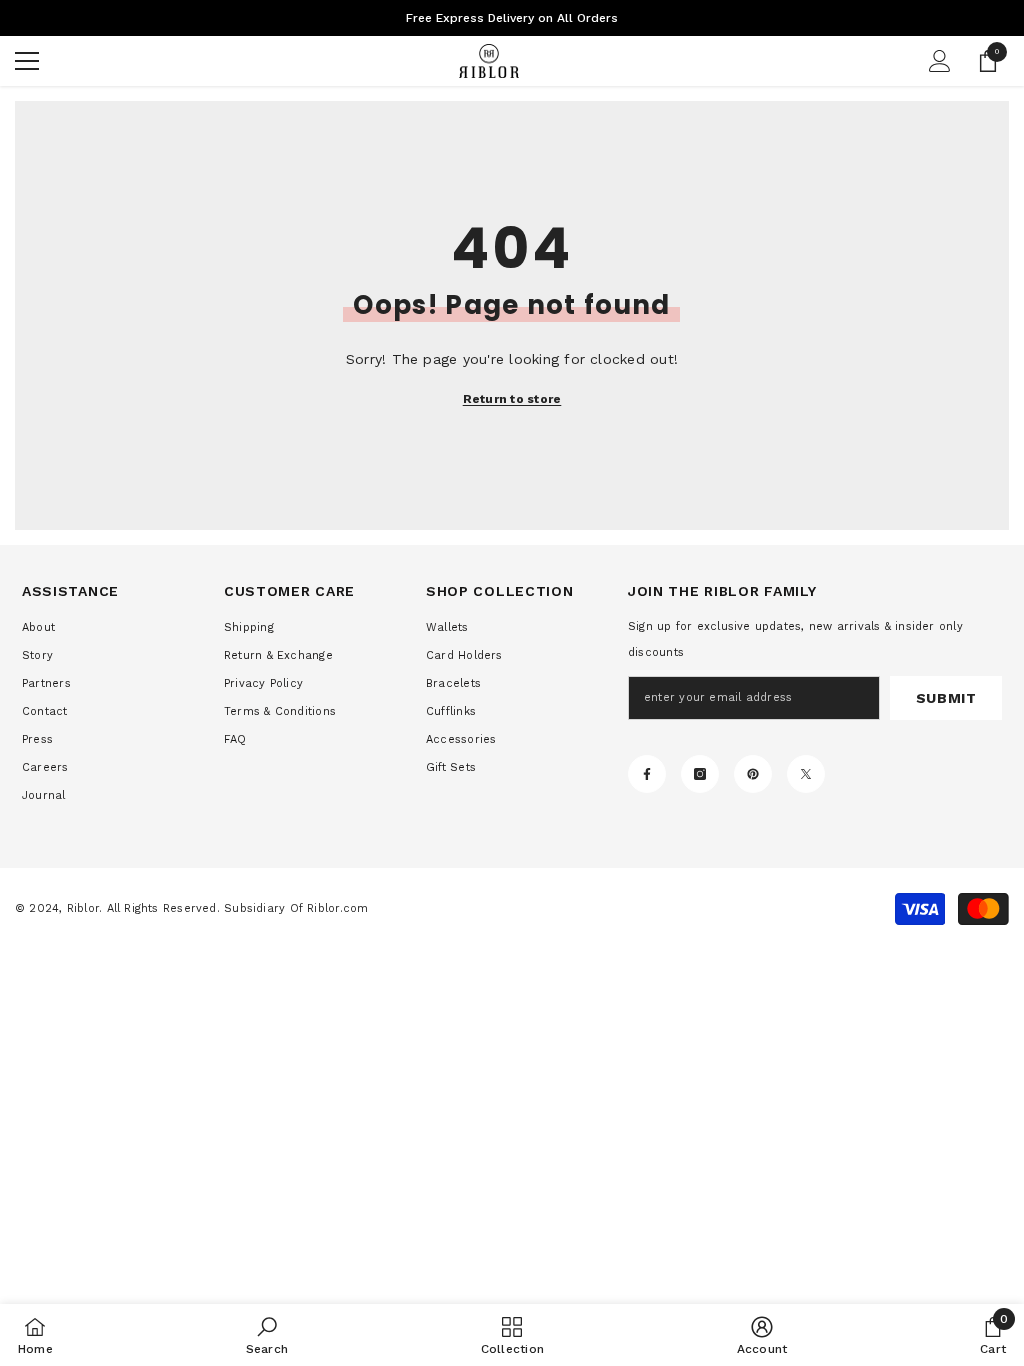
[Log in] (940, 61)
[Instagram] (700, 774)
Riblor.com (337, 908)
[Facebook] (647, 774)
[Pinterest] (753, 774)
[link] (267, 1335)
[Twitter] (806, 774)
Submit (946, 698)
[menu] (27, 61)
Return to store (512, 399)
